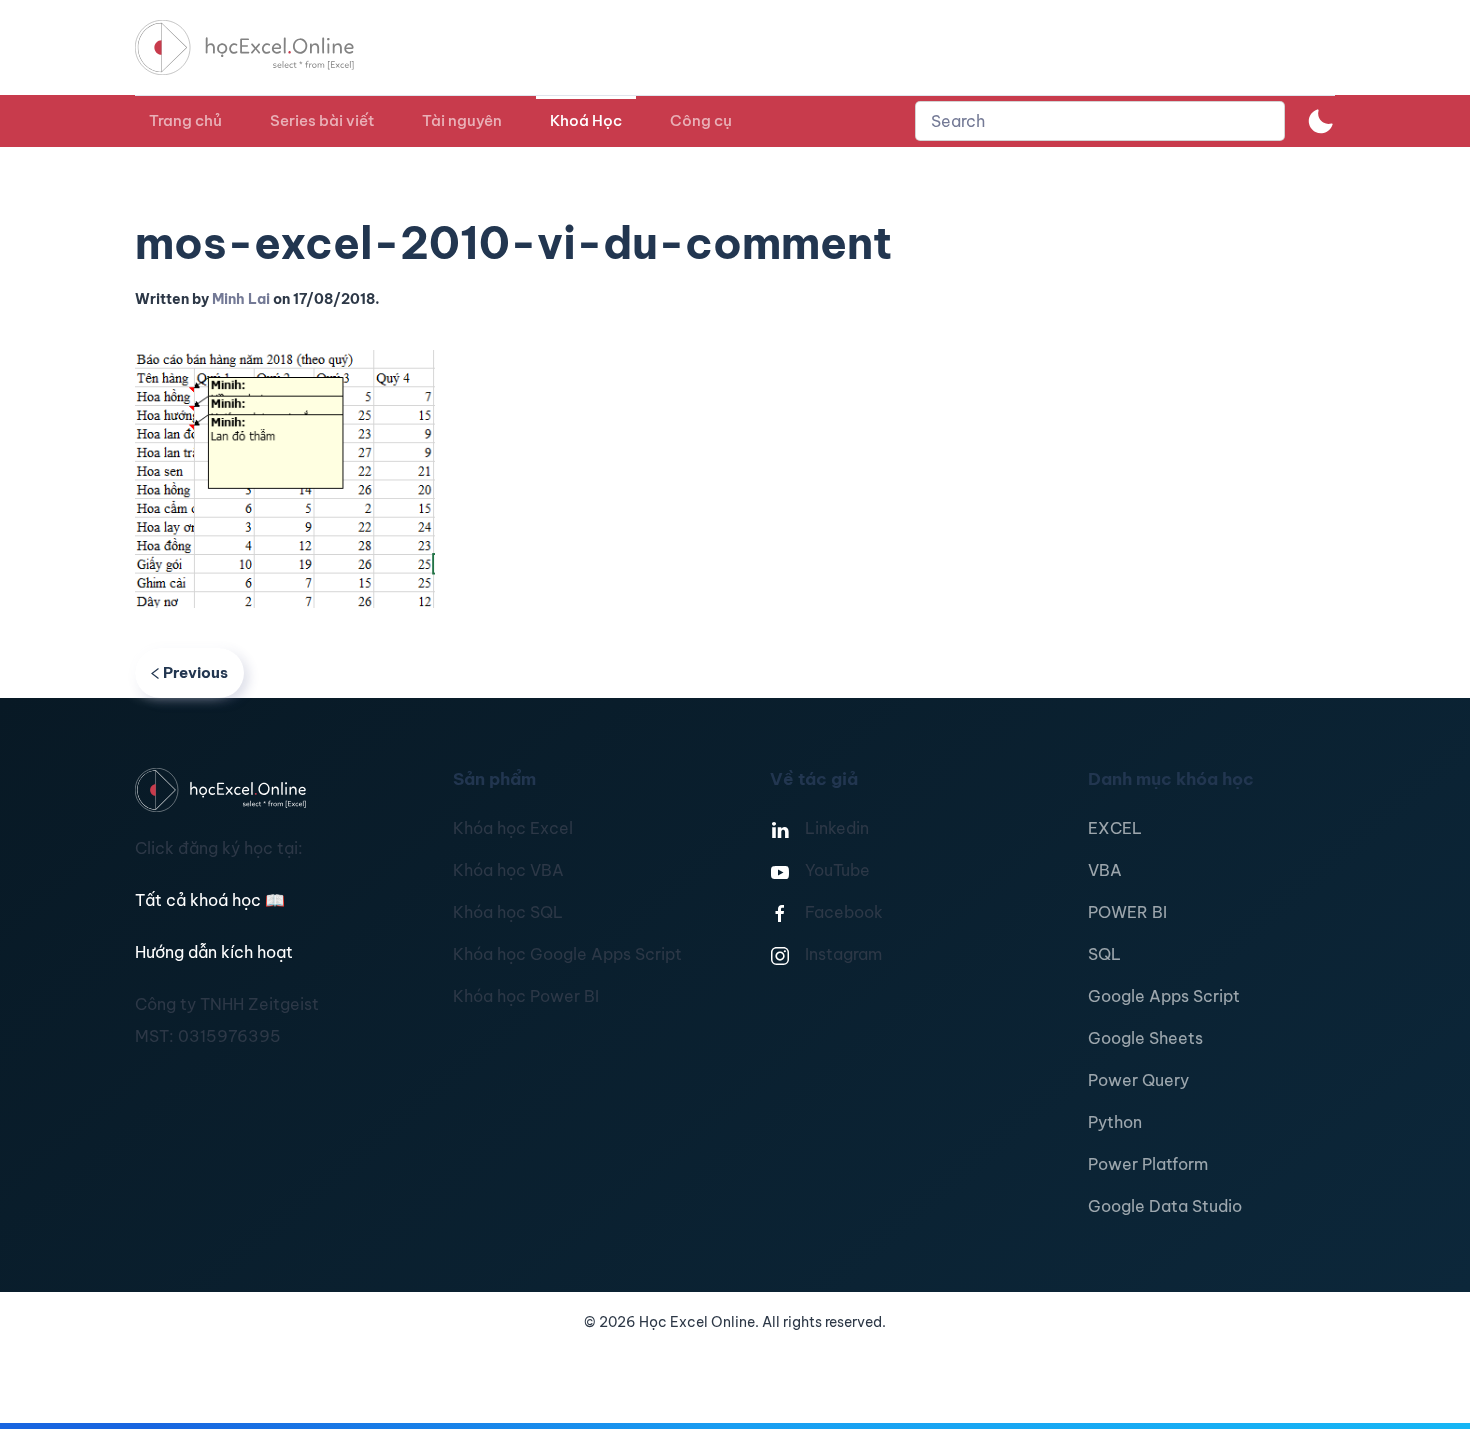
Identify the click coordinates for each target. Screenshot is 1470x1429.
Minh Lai (241, 299)
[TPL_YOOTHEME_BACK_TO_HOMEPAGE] (263, 47)
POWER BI (1127, 912)
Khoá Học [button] (586, 120)
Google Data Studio (1165, 1206)
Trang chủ (185, 120)
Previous (195, 672)
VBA (1105, 870)
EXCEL (1115, 828)
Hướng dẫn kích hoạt (214, 952)
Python (1115, 1122)
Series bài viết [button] (322, 120)
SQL (1104, 954)
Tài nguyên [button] (462, 120)
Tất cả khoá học (210, 900)
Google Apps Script (1164, 996)
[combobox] (1100, 121)
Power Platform (1148, 1164)
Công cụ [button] (701, 120)
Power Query (1138, 1080)
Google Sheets (1145, 1038)
